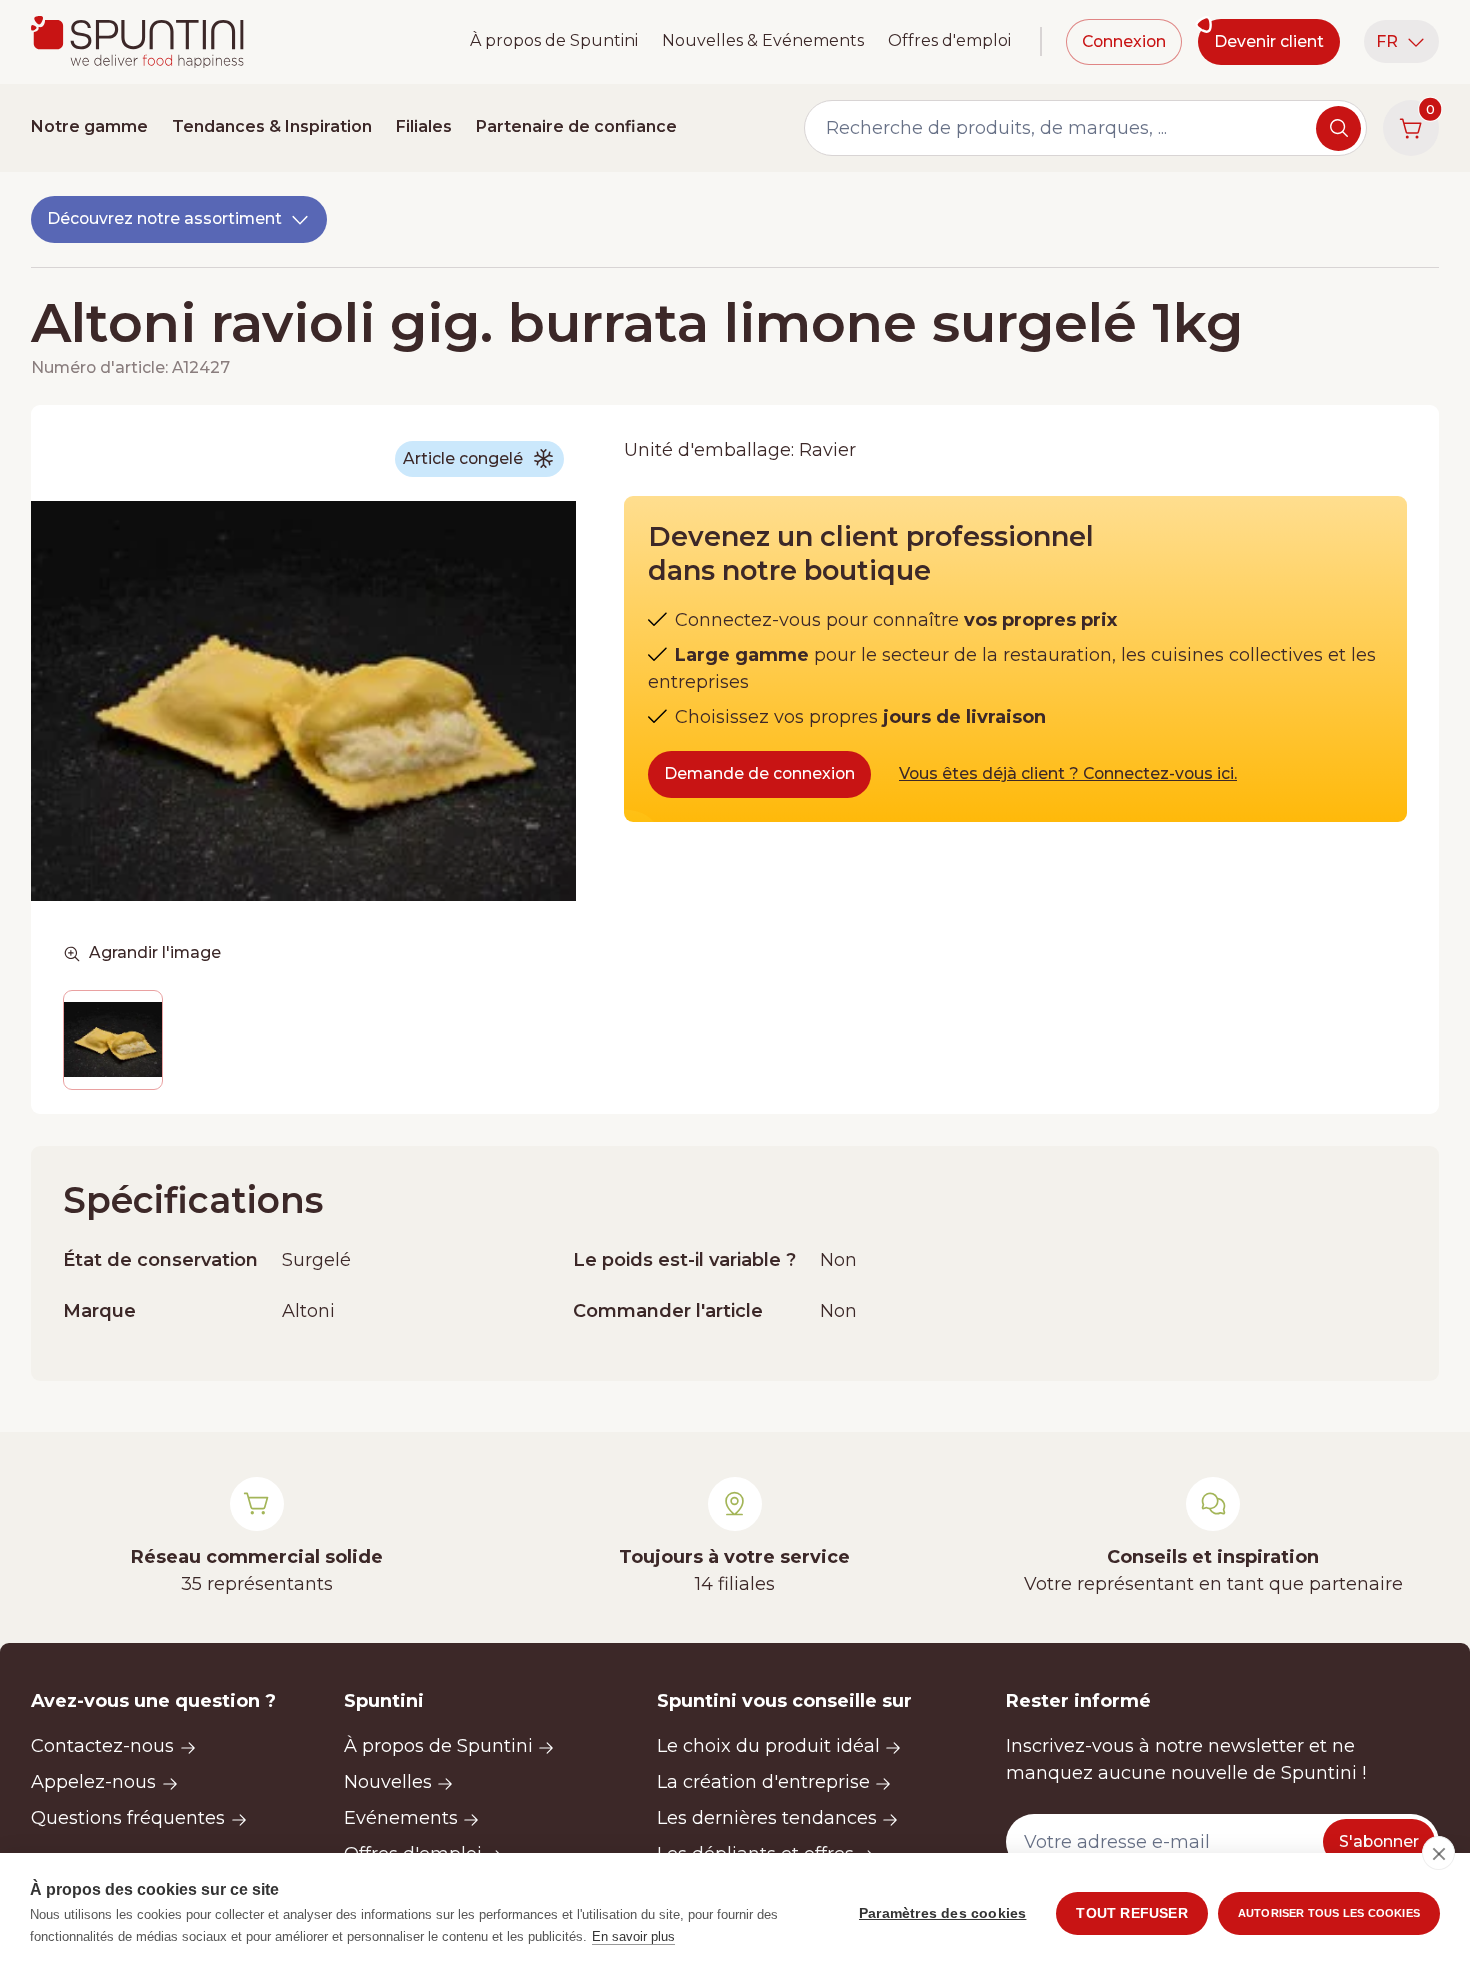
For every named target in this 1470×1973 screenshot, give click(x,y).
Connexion (1124, 41)
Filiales (424, 126)
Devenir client (1269, 41)
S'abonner (1379, 1841)
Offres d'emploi (949, 40)
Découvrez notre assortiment (164, 218)
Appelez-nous (93, 1782)
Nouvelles (388, 1782)
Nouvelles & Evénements (763, 40)
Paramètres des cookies (942, 1913)
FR (1387, 41)
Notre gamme (89, 126)
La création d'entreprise (763, 1782)
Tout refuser (1131, 1913)
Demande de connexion (759, 773)
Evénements (401, 1818)
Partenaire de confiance (576, 126)
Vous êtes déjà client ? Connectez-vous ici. (1068, 773)
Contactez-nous (102, 1746)
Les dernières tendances (767, 1818)
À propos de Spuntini (554, 40)
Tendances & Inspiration (272, 126)
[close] (1438, 1853)
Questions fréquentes (128, 1818)
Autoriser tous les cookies (1329, 1913)
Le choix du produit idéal (768, 1746)
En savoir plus (633, 1936)
